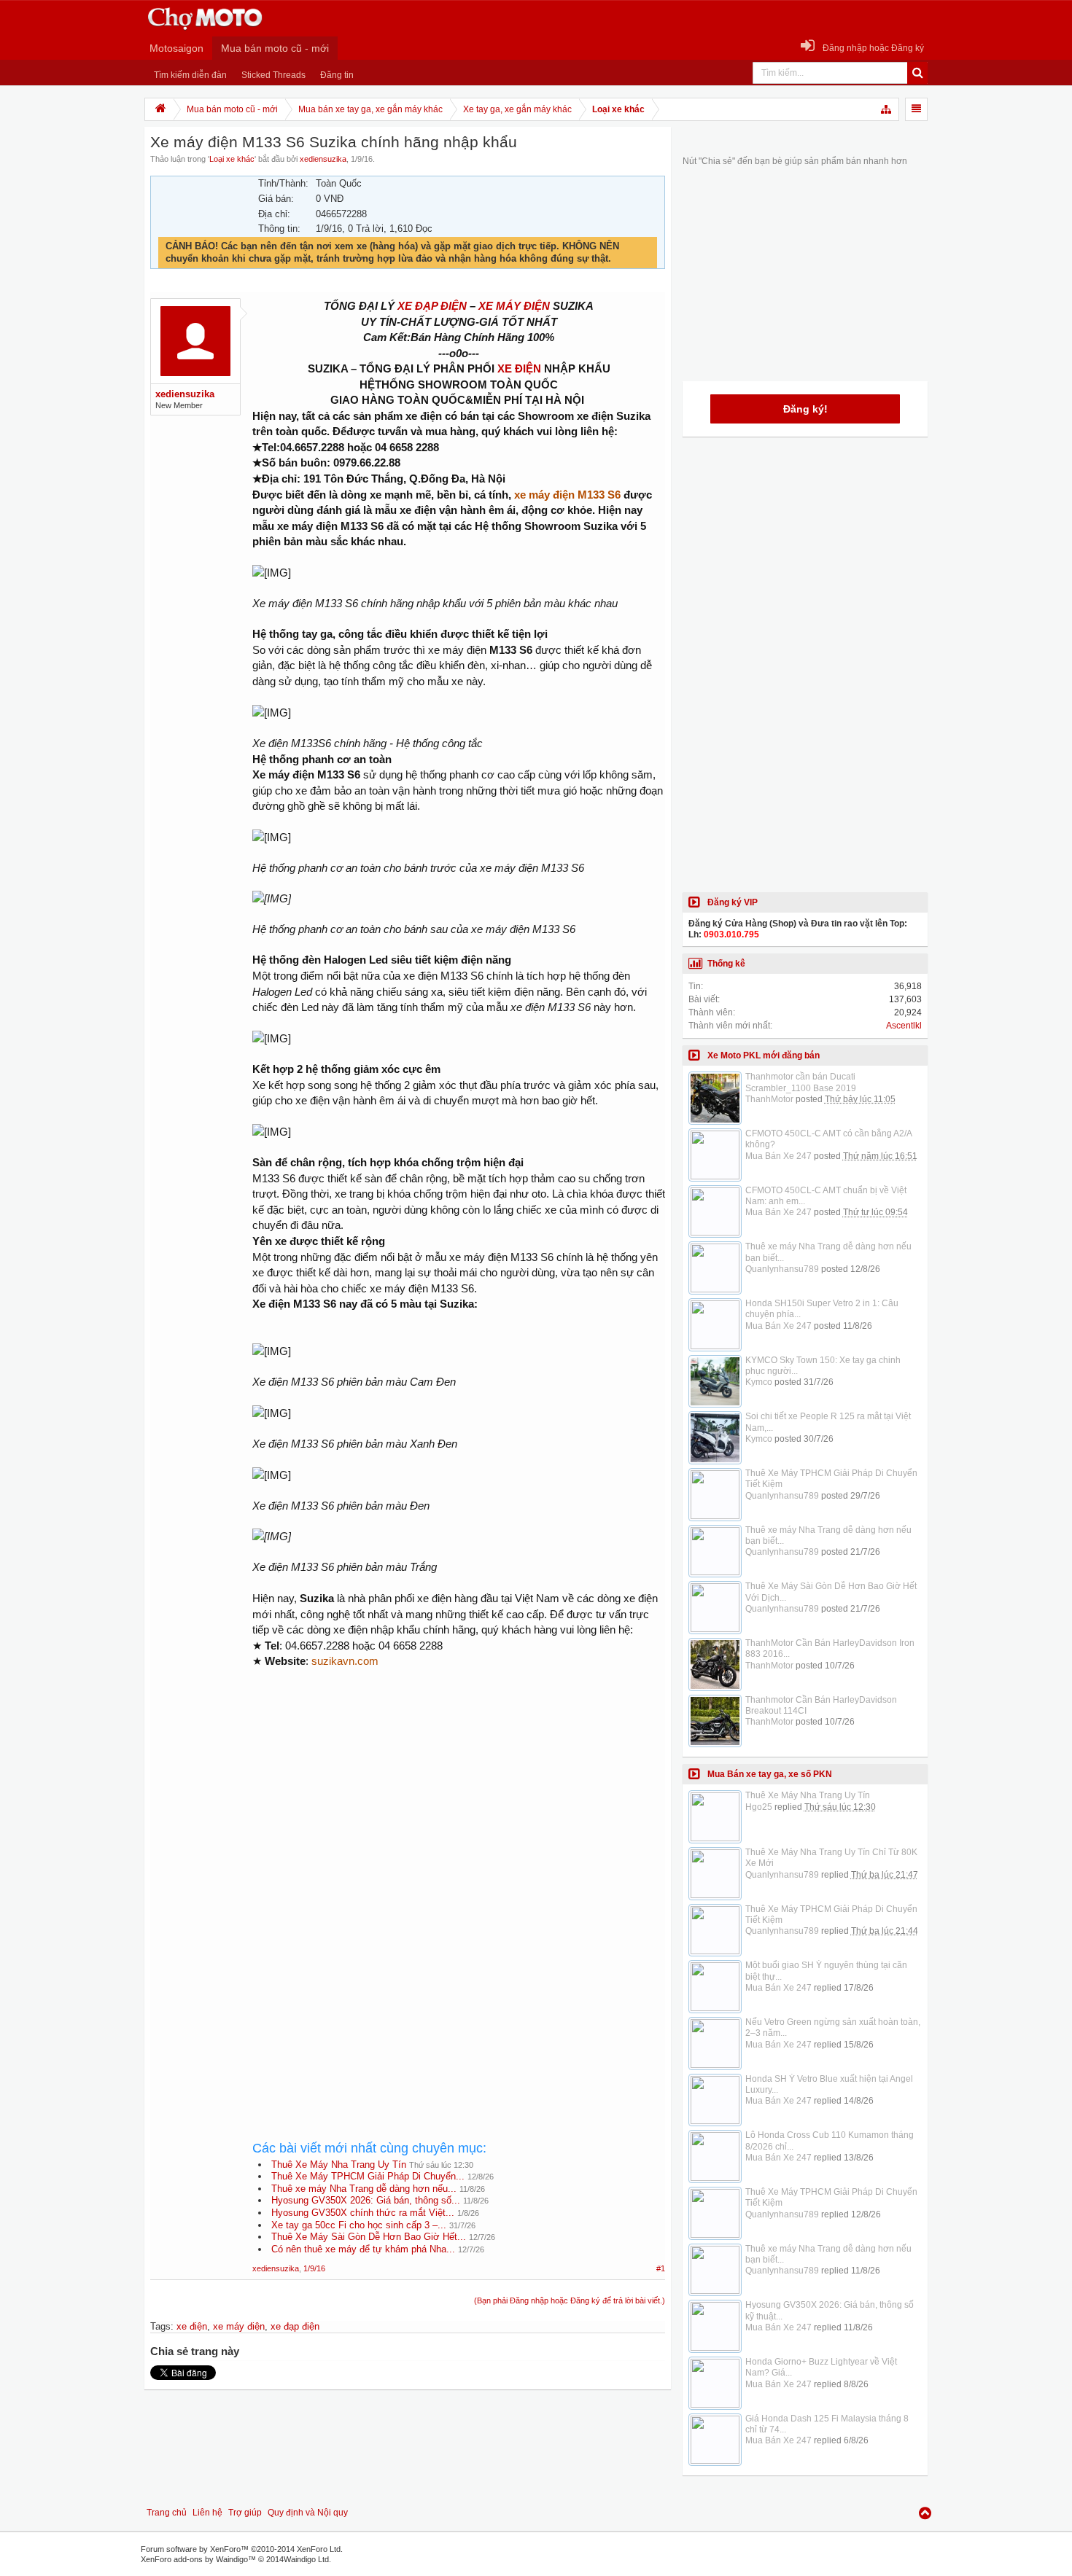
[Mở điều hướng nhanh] (887, 109)
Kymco (759, 1382)
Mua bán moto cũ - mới (275, 48)
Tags (160, 2326)
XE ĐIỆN (519, 368)
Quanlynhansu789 (782, 1269)
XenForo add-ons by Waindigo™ (198, 2559)
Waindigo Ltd (306, 2559)
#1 (661, 2268)
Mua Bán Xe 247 (778, 1156)
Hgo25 (759, 1807)
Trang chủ (167, 2513)
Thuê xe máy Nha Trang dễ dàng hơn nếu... (364, 2189)
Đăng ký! (805, 409)
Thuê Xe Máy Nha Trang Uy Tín (339, 2165)
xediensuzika (323, 159)
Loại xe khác (232, 159)
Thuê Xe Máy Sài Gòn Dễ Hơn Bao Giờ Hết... (369, 2237)
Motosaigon (176, 48)
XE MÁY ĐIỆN (514, 306)
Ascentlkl (904, 1026)
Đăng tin (337, 75)
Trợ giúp (245, 2513)
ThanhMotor (769, 1099)
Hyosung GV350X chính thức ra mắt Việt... (363, 2213)
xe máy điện (239, 2326)
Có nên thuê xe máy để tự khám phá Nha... (363, 2249)
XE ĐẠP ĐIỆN (432, 306)
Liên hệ (207, 2513)
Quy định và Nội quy (308, 2513)
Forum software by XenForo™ (242, 2549)
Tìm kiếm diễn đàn (190, 75)
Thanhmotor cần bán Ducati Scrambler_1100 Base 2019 (801, 1082)
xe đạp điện (295, 2326)
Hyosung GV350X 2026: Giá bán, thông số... (366, 2200)
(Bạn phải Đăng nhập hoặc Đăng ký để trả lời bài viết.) (570, 2300)
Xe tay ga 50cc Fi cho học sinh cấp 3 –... (359, 2225)
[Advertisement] (459, 1802)
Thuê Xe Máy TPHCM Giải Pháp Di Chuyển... (368, 2176)
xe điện (192, 2326)
